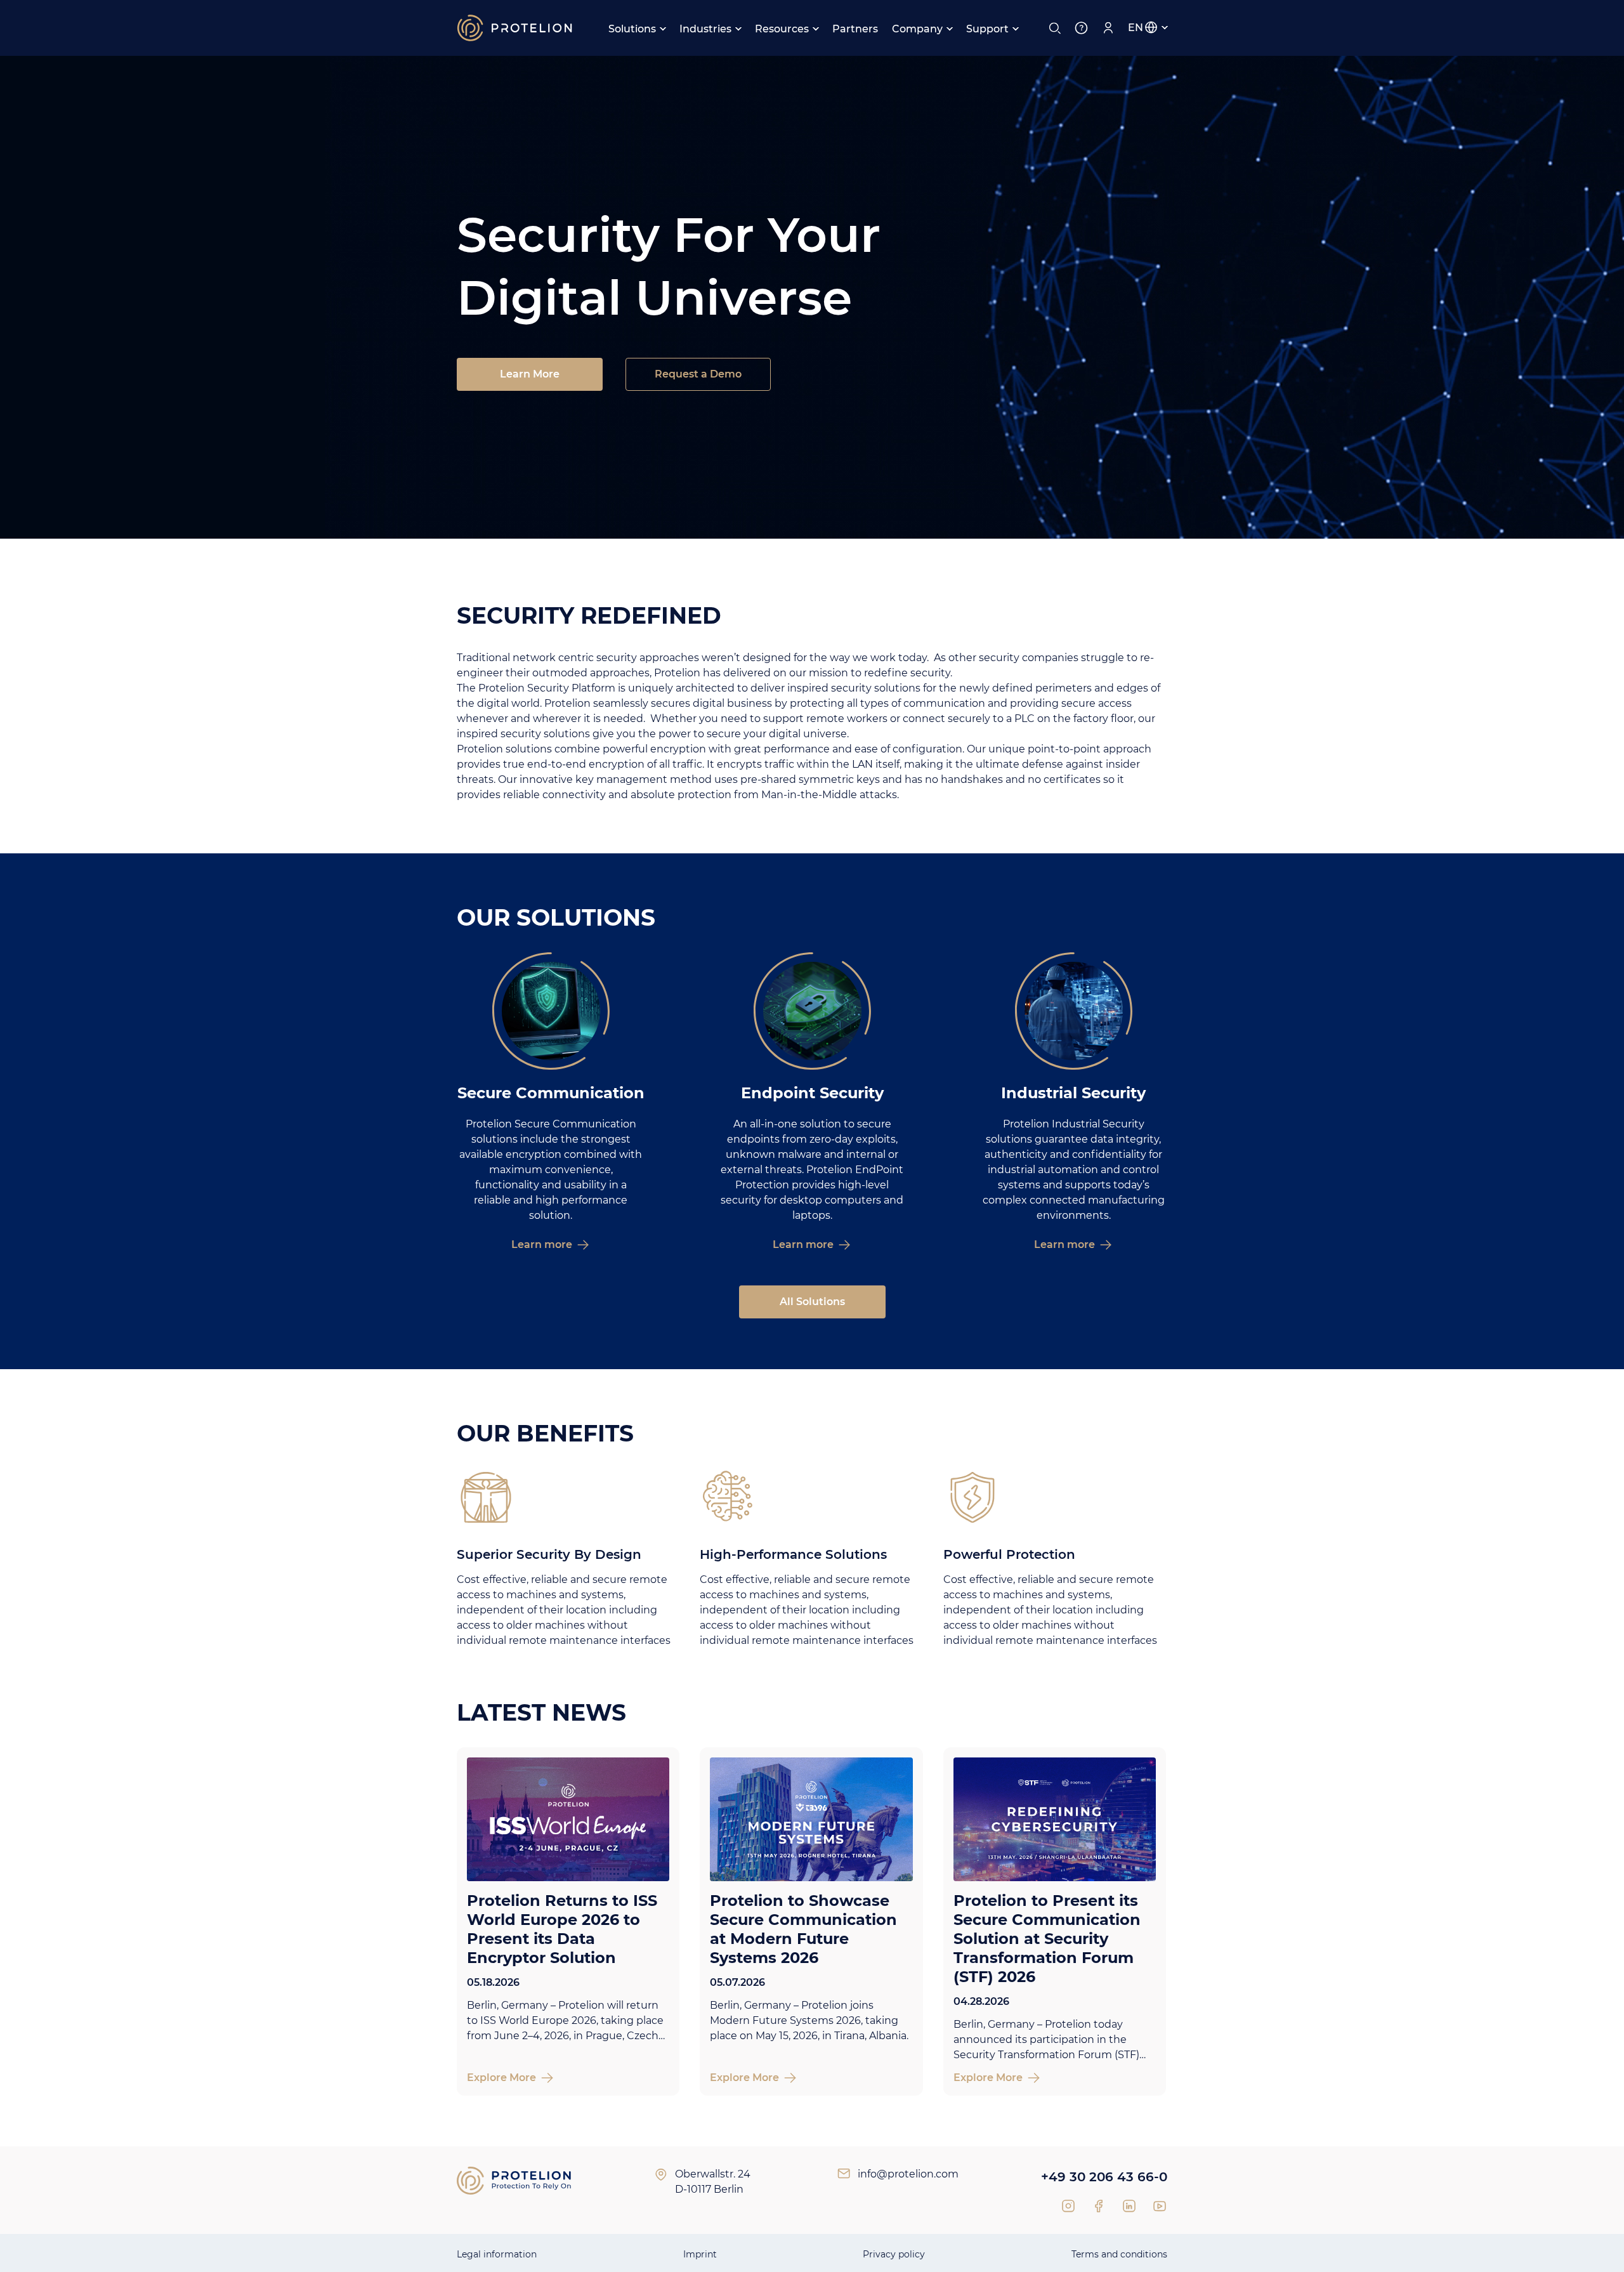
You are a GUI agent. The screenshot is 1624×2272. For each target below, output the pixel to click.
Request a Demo (698, 374)
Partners (855, 29)
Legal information (497, 2254)
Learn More (530, 374)
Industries (705, 29)
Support (987, 29)
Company (917, 29)
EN (1136, 28)
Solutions (632, 29)
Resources (782, 29)
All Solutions (812, 1302)
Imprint (700, 2254)
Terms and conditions (1119, 2254)
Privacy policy (894, 2254)
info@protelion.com (908, 2174)
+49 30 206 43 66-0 (1104, 2177)
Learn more (542, 1244)
